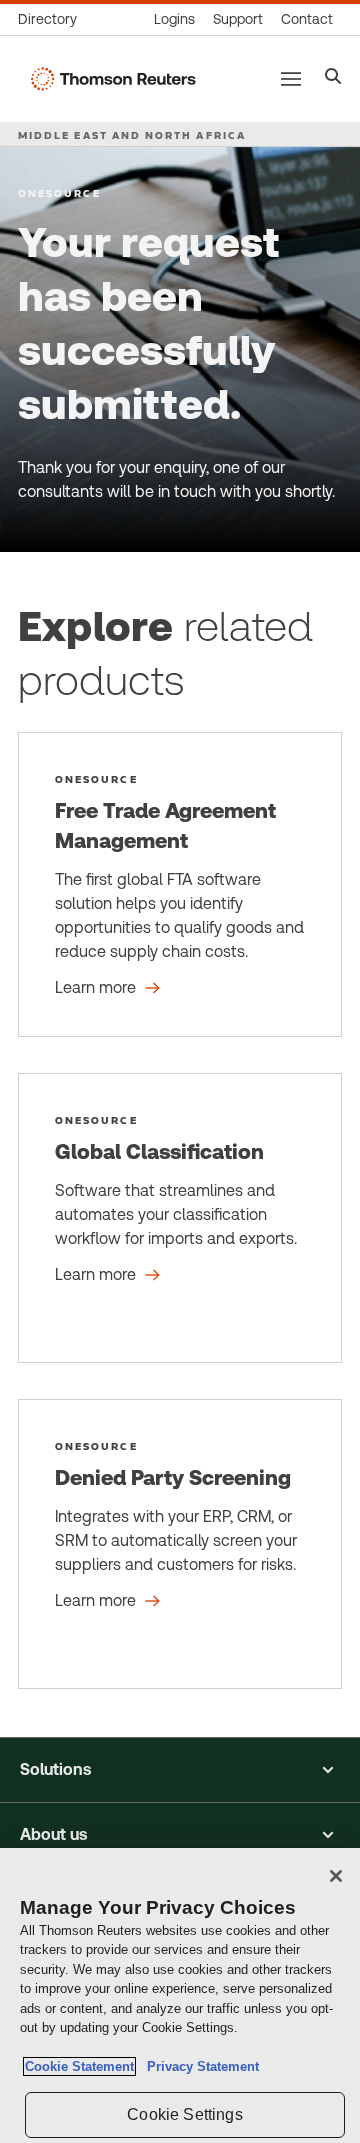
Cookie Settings (184, 2114)
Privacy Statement (199, 2066)
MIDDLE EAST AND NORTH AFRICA (132, 135)
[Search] (333, 78)
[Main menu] (291, 79)
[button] (180, 1770)
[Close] (336, 1876)
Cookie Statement (79, 2066)
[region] (180, 1995)
